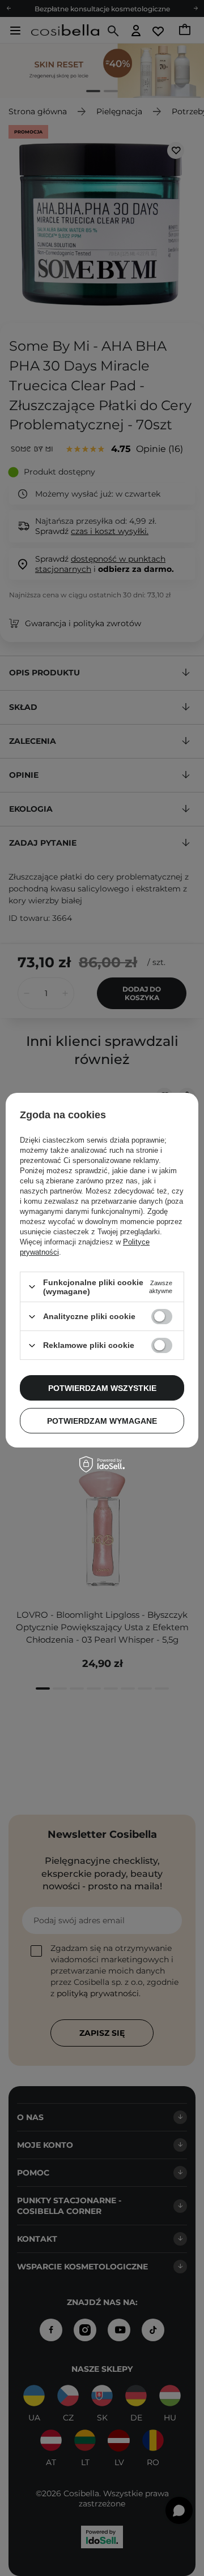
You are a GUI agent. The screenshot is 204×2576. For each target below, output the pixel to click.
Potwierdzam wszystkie (102, 1388)
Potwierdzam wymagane (102, 1421)
